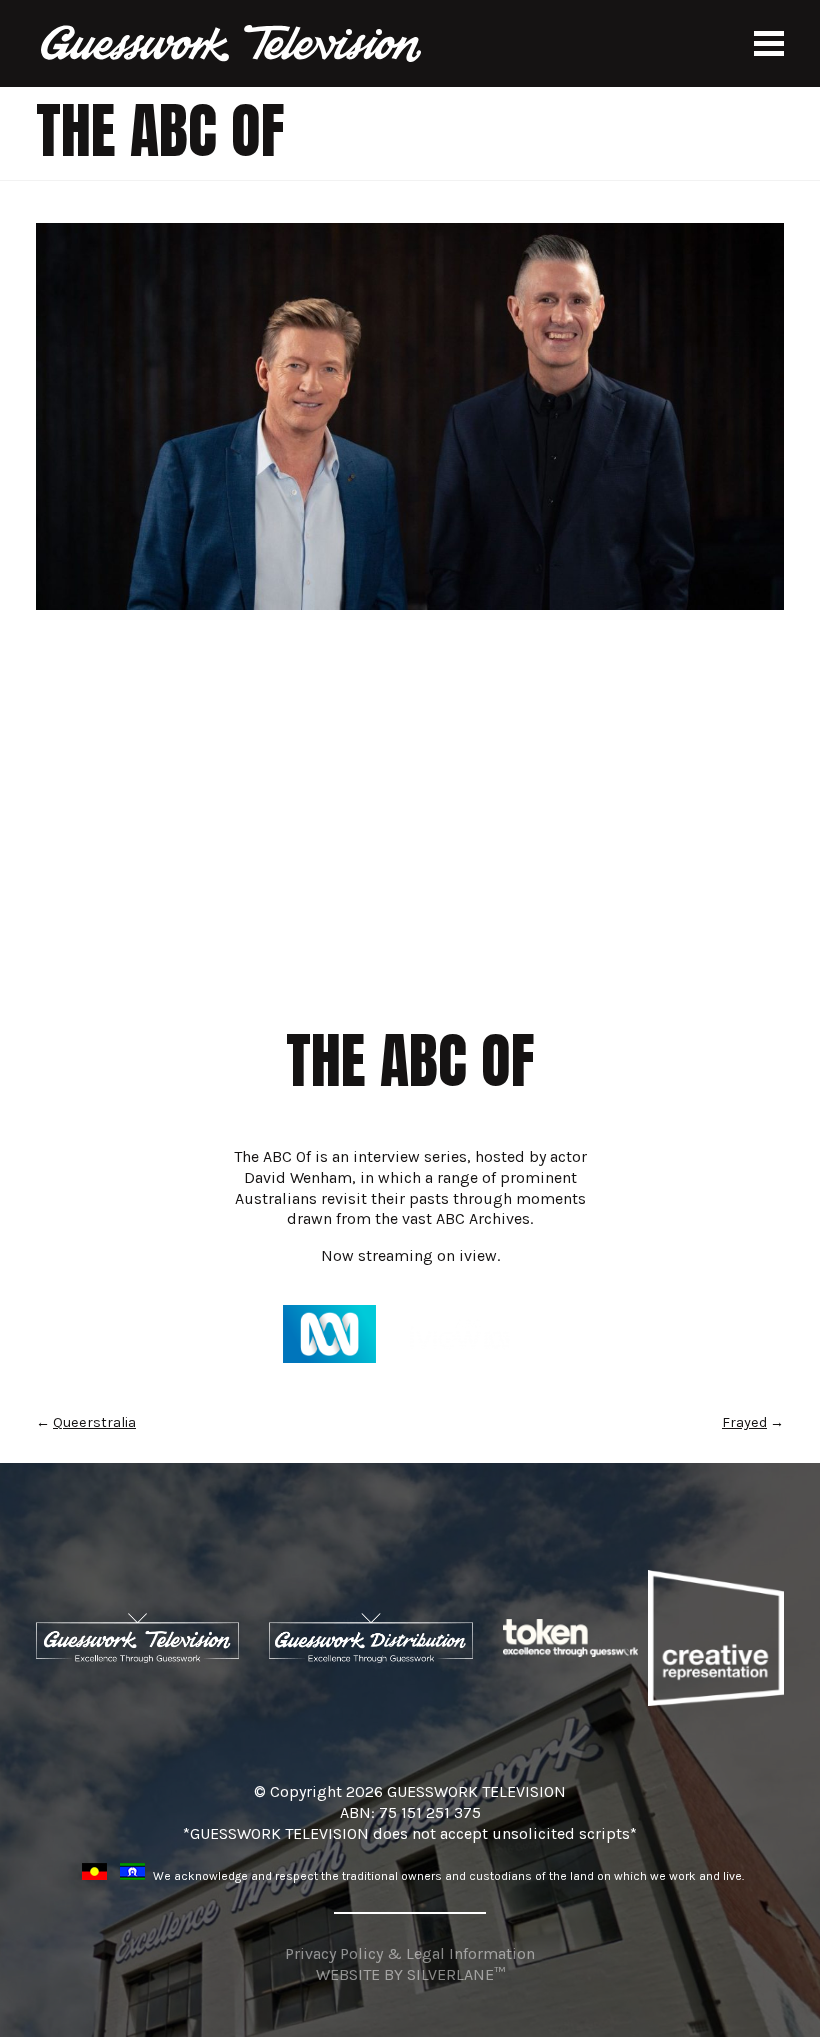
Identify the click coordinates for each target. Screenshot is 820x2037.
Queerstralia (94, 1422)
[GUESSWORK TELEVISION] (232, 43)
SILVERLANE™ (456, 1974)
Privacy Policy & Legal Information (410, 1953)
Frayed (744, 1422)
